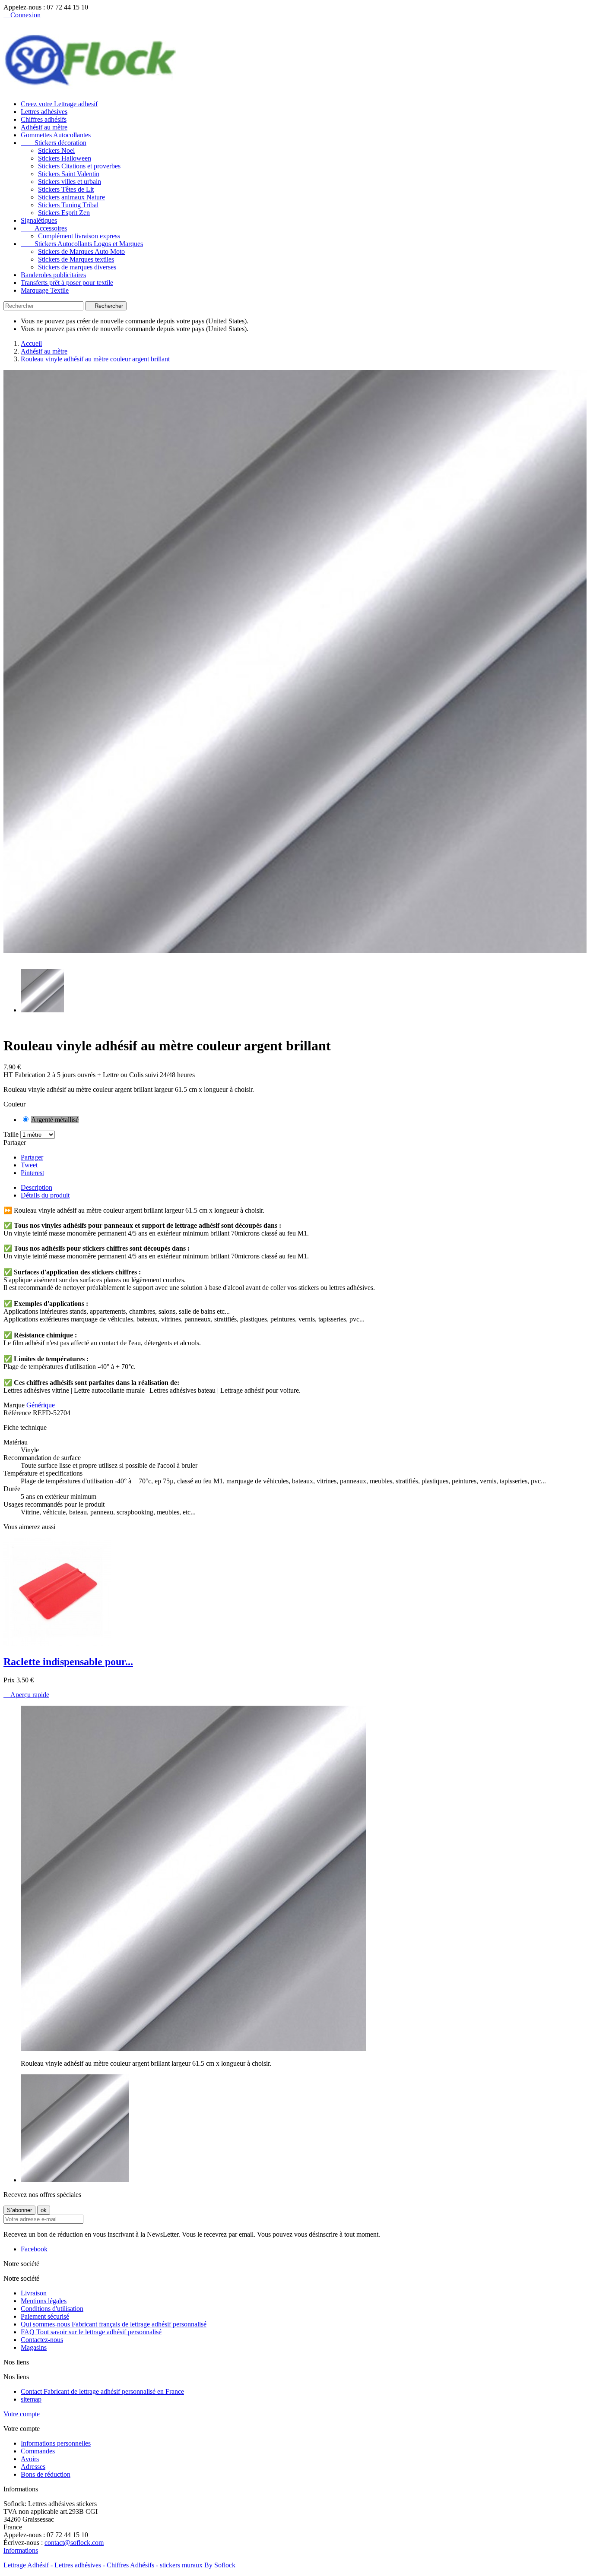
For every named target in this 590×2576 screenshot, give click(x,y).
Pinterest (32, 1173)
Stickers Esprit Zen (64, 213)
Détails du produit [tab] (45, 1195)
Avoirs (30, 2459)
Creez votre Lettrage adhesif (59, 104)
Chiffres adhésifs (44, 119)
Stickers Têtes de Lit (66, 189)
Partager (32, 1157)
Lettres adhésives (44, 112)
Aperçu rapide (26, 1695)
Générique (41, 1405)
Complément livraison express (79, 236)
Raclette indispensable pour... (68, 1662)
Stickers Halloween (65, 158)
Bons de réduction (46, 2474)
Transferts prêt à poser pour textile (67, 283)
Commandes (38, 2451)
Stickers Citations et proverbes (79, 166)
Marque (14, 1405)
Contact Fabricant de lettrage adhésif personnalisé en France (102, 2391)
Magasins (34, 2347)
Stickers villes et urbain (70, 182)
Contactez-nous (42, 2340)
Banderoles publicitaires (53, 275)
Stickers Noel (56, 150)
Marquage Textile (45, 290)
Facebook (34, 2249)
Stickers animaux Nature (71, 197)
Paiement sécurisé (45, 2316)
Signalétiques (39, 220)
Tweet (29, 1165)
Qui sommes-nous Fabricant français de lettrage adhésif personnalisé (114, 2324)
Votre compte (22, 2414)
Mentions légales (44, 2301)
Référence (18, 1413)
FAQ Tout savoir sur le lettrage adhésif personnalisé (91, 2332)
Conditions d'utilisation (52, 2309)
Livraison (34, 2293)
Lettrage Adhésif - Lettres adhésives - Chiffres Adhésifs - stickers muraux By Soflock (119, 2565)
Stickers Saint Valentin (69, 174)
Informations (21, 2550)
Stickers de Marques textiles (76, 259)
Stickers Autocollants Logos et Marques (82, 244)
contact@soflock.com (74, 2543)
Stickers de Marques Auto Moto (81, 251)
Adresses (33, 2467)
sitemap (31, 2399)
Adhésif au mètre (44, 127)
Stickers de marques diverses (77, 267)
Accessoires (44, 228)
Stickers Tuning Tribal (68, 205)
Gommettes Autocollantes (56, 135)
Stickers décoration (54, 143)
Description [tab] (36, 1187)
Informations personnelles (56, 2443)
